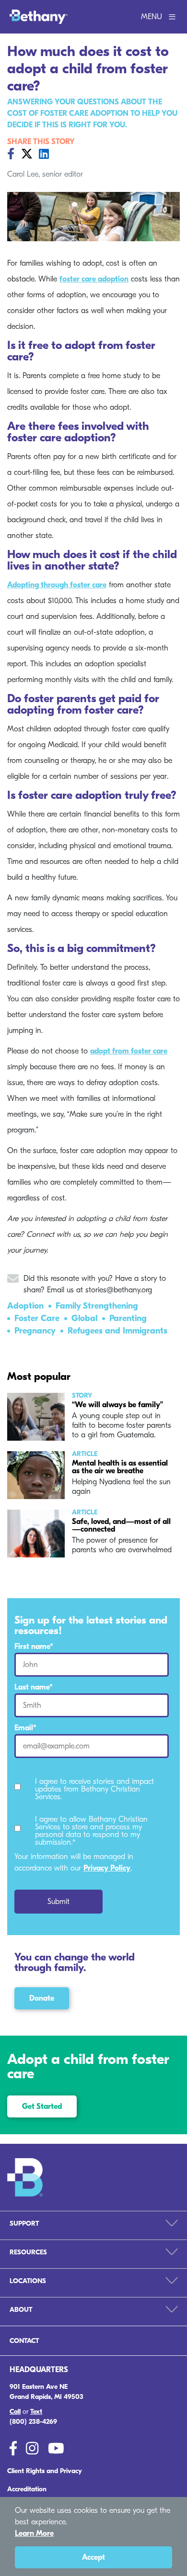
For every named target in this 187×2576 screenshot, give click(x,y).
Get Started (42, 2106)
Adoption (25, 1306)
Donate (42, 1998)
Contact (24, 2341)
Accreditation (27, 2489)
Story (82, 1396)
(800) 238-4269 (33, 2422)
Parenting (128, 1318)
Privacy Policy (107, 1868)
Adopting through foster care (57, 585)
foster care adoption (94, 279)
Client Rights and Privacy (45, 2471)
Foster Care (37, 1318)
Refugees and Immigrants (117, 1331)
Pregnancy (35, 1331)
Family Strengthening (97, 1306)
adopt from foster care (129, 1051)
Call (15, 2412)
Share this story (41, 142)
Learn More (34, 2533)
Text (36, 2412)
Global (84, 1318)
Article (85, 1454)
